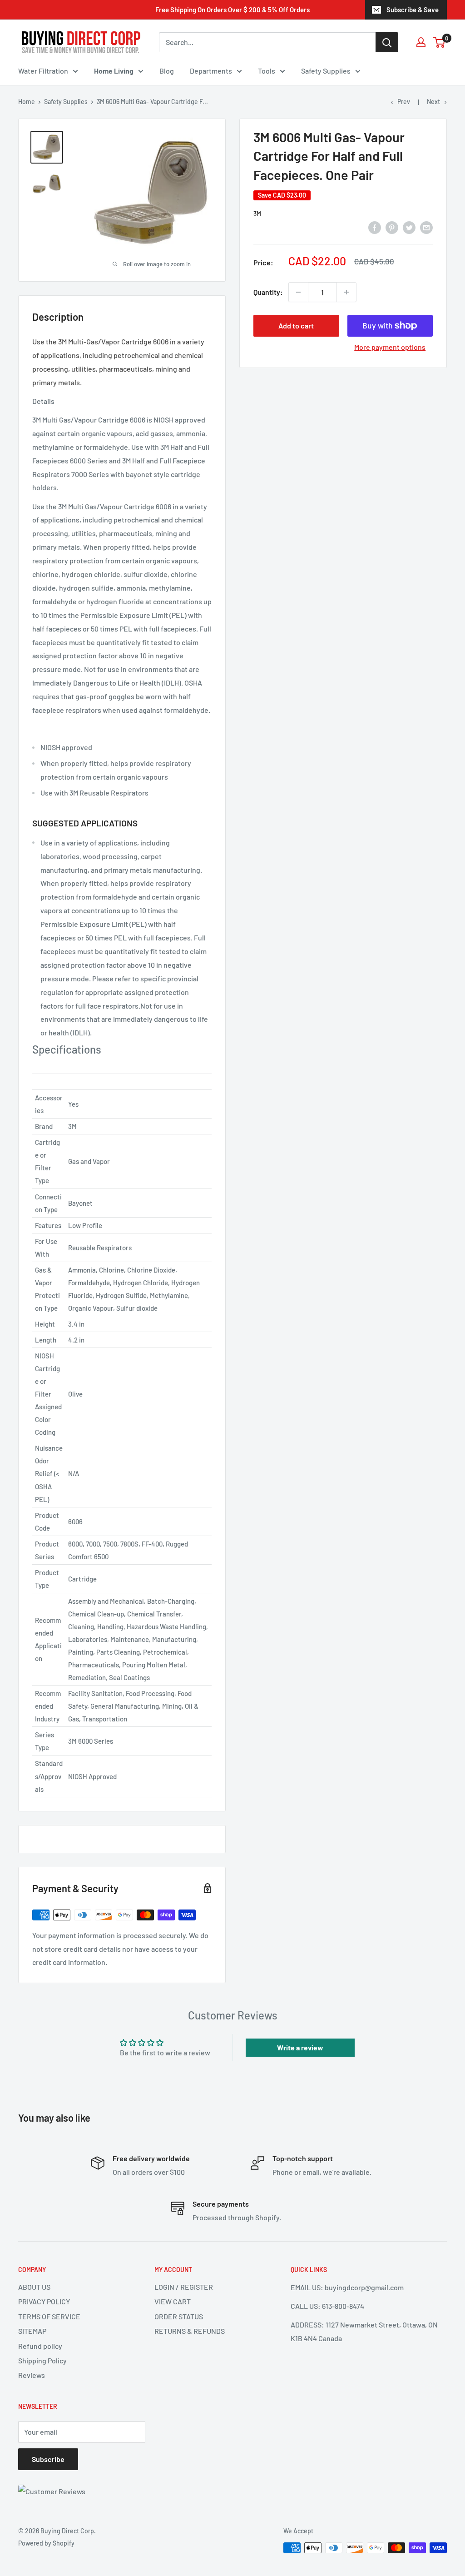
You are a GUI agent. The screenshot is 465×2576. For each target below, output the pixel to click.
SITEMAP (32, 2331)
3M (257, 214)
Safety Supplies (326, 71)
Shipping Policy (42, 2360)
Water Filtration (43, 71)
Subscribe (48, 2459)
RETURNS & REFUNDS (190, 2331)
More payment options (390, 347)
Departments (211, 71)
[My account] (421, 42)
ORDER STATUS (179, 2316)
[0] (439, 42)
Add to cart (296, 326)
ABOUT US (34, 2287)
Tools (267, 71)
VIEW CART (173, 2301)
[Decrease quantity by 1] (298, 292)
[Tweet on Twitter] (409, 227)
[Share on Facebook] (375, 227)
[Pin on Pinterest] (392, 227)
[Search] (387, 42)
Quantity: (268, 292)
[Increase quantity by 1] (346, 292)
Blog (167, 71)
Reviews (32, 2375)
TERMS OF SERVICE (49, 2316)
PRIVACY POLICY (44, 2301)
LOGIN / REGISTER (184, 2287)
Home (27, 102)
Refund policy (40, 2346)
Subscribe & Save (413, 10)
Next (433, 102)
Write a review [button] (300, 2047)
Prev (404, 102)
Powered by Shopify (46, 2543)
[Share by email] (426, 227)
